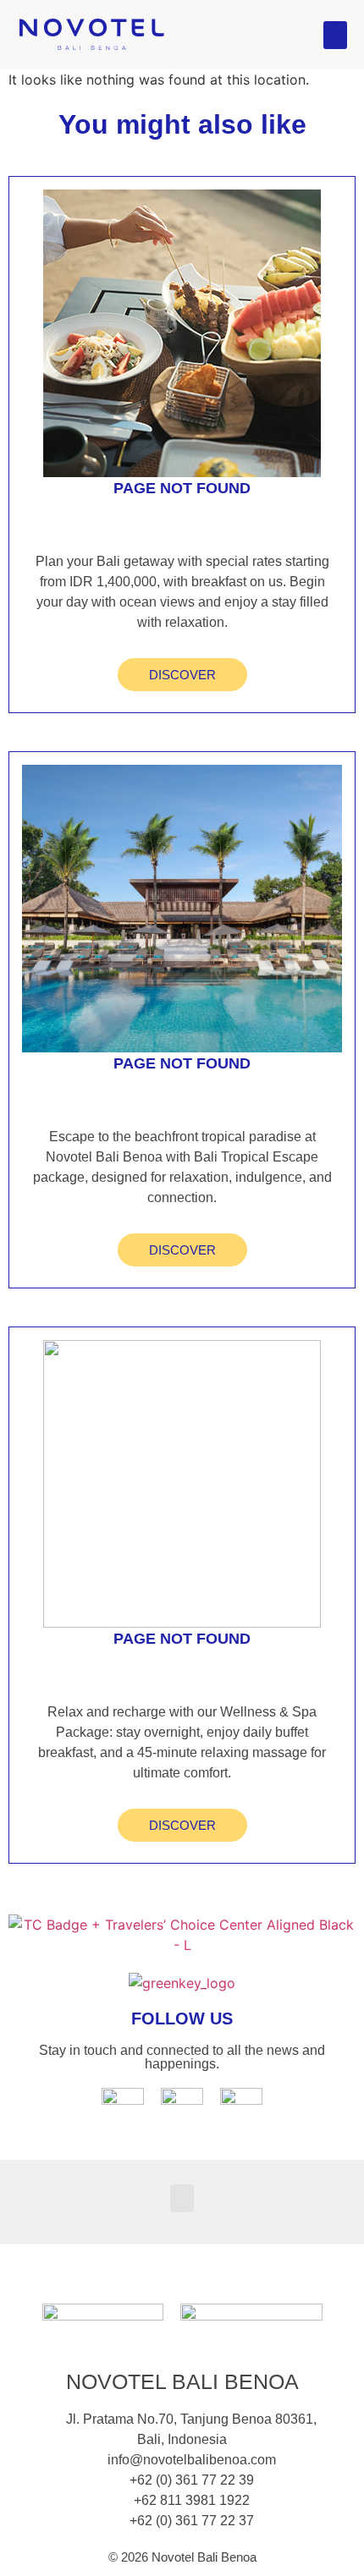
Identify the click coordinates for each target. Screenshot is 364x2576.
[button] (335, 35)
